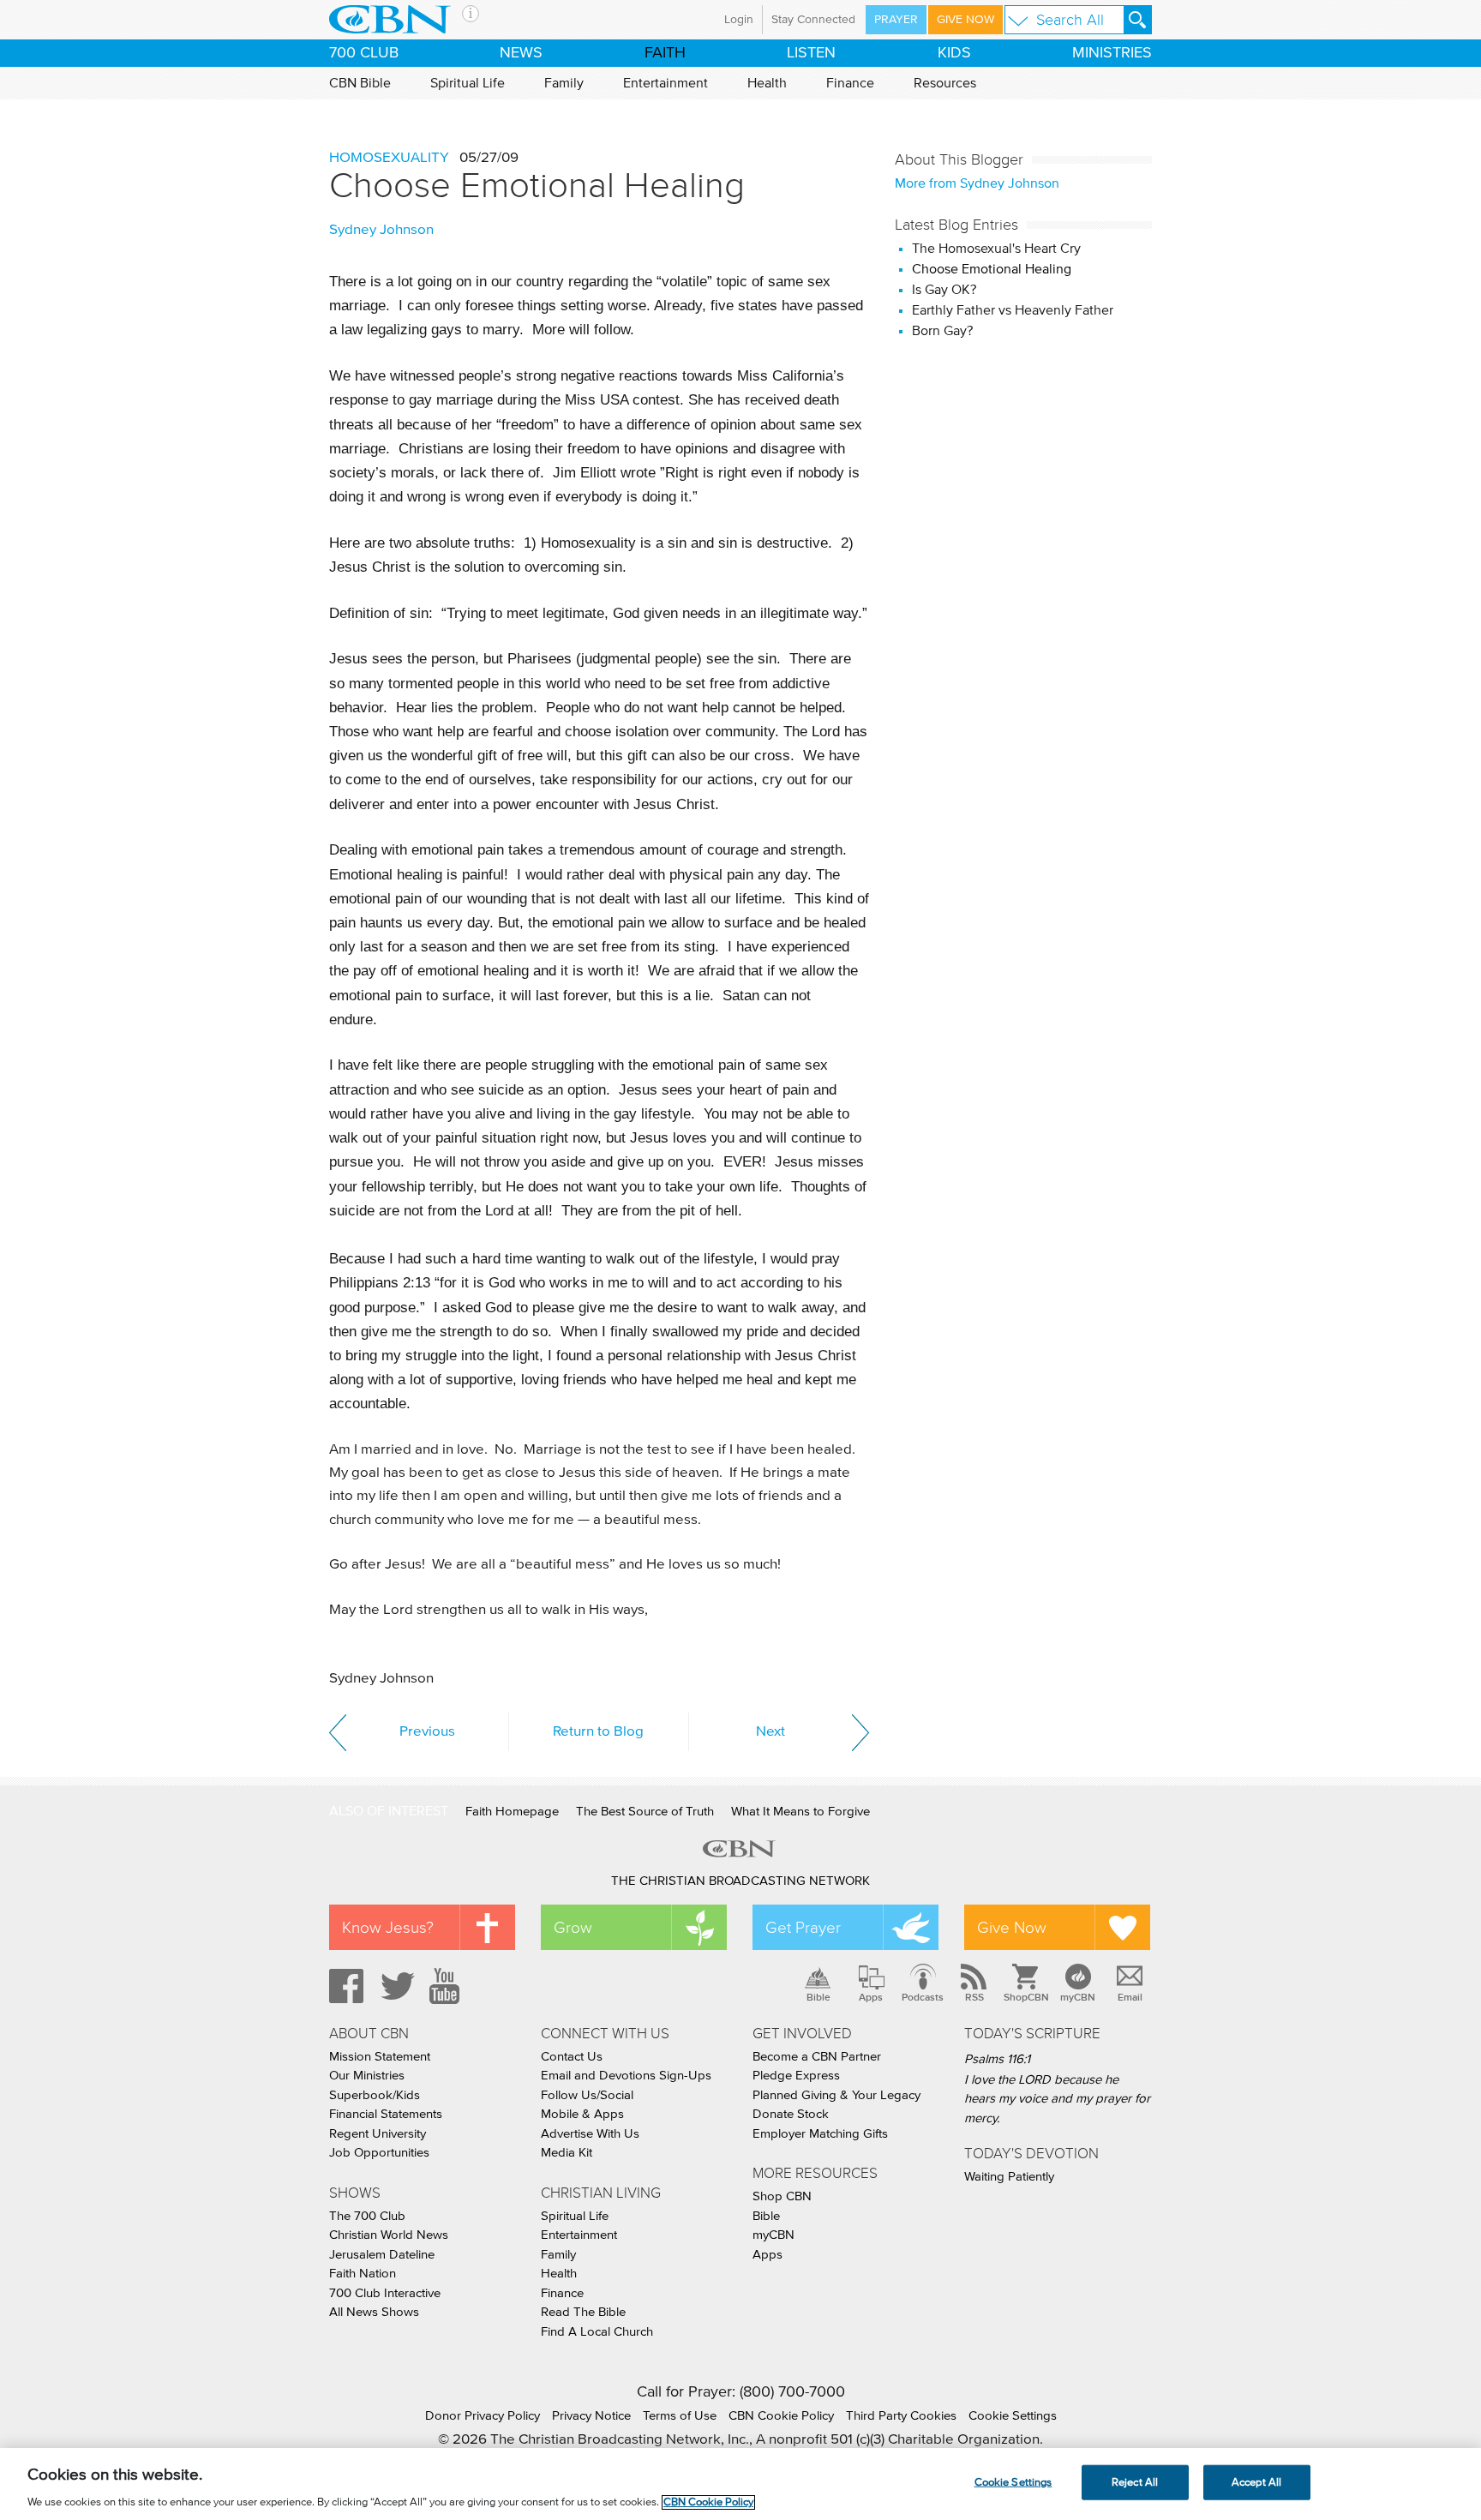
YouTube (447, 1986)
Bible (818, 1997)
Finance (850, 83)
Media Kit (567, 2153)
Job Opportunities (379, 2153)
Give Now (965, 20)
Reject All (1135, 2482)
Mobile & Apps (582, 2114)
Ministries (1112, 53)
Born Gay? (942, 331)
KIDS (954, 53)
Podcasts (923, 1997)
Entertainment (666, 83)
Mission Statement (380, 2057)
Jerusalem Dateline (382, 2255)
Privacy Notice (591, 2416)
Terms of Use (680, 2416)
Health (767, 83)
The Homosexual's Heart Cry (996, 249)
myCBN (1078, 1997)
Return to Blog (598, 1732)
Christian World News (389, 2235)
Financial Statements (386, 2114)
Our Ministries (367, 2076)
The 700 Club (367, 2216)
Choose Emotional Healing (537, 185)
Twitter (395, 1986)
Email (1130, 1997)
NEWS (521, 53)
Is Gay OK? (944, 290)
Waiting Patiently (1009, 2177)
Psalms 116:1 (997, 2059)
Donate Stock (791, 2114)
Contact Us (572, 2057)
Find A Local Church (597, 2332)
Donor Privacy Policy (483, 2416)
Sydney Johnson (381, 230)
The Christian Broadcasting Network (740, 1881)
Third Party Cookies (901, 2416)
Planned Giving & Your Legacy (836, 2095)
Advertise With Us (590, 2134)
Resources (945, 83)
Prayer (896, 20)
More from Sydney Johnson (977, 183)
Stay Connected (813, 20)
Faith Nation (363, 2274)
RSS (974, 1997)
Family (564, 83)
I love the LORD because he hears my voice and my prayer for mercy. (1057, 2099)
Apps (871, 1997)
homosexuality (389, 158)
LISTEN (811, 53)
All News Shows (374, 2312)
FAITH (665, 53)
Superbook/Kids (375, 2095)
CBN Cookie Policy (781, 2416)
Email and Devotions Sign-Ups (626, 2076)
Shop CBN (782, 2196)
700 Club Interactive (385, 2293)
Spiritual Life (468, 83)
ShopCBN (1026, 1997)
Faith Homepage (512, 1812)
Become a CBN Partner (817, 2057)
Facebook (344, 1986)
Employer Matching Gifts (820, 2134)
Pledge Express (796, 2076)
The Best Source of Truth (645, 1812)
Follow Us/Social (587, 2095)
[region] (740, 2484)
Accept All (1256, 2482)
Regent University (378, 2134)
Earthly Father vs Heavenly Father (1013, 310)
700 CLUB (364, 53)
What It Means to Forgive (800, 1812)
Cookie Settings (1013, 2416)
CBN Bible (360, 83)
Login (739, 20)
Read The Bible (583, 2312)
